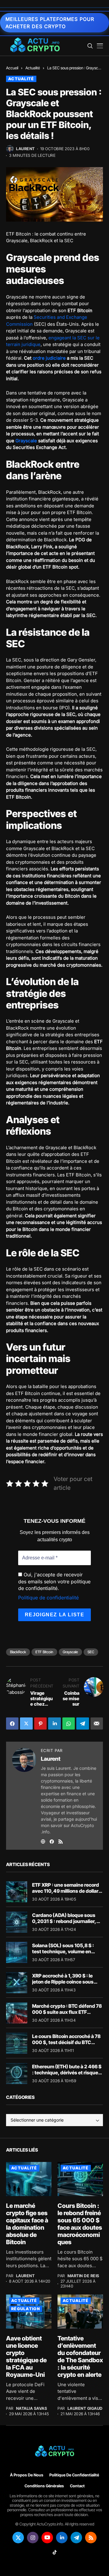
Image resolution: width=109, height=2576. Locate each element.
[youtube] (47, 2538)
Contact (77, 2486)
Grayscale (26, 441)
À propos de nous (27, 2475)
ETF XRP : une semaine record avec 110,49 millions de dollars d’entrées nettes (67, 1891)
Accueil (12, 68)
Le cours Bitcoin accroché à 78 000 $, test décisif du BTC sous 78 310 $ (66, 2042)
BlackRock (18, 1652)
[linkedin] (62, 2538)
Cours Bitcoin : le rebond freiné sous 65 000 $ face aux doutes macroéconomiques (80, 2224)
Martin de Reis (83, 2276)
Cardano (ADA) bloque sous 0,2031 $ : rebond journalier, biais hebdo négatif (64, 1921)
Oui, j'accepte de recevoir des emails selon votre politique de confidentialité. (54, 1581)
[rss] (91, 2538)
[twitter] (18, 2538)
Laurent (25, 149)
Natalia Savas (32, 2408)
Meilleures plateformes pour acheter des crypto (50, 23)
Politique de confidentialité (48, 1598)
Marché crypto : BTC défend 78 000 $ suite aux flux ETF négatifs (67, 2012)
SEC (91, 1652)
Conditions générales (44, 2486)
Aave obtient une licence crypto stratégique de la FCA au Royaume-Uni (26, 2357)
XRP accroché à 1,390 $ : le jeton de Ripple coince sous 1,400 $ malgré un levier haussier (63, 1984)
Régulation (26, 2309)
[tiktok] (54, 2552)
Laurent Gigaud (85, 2408)
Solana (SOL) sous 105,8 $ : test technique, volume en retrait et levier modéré (63, 1951)
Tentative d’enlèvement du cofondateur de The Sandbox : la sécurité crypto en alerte (80, 2357)
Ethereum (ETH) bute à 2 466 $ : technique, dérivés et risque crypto (67, 2072)
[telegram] (76, 2538)
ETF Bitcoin (44, 1652)
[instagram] (33, 2538)
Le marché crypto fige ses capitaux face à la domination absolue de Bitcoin (27, 2224)
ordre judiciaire (49, 358)
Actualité (33, 68)
